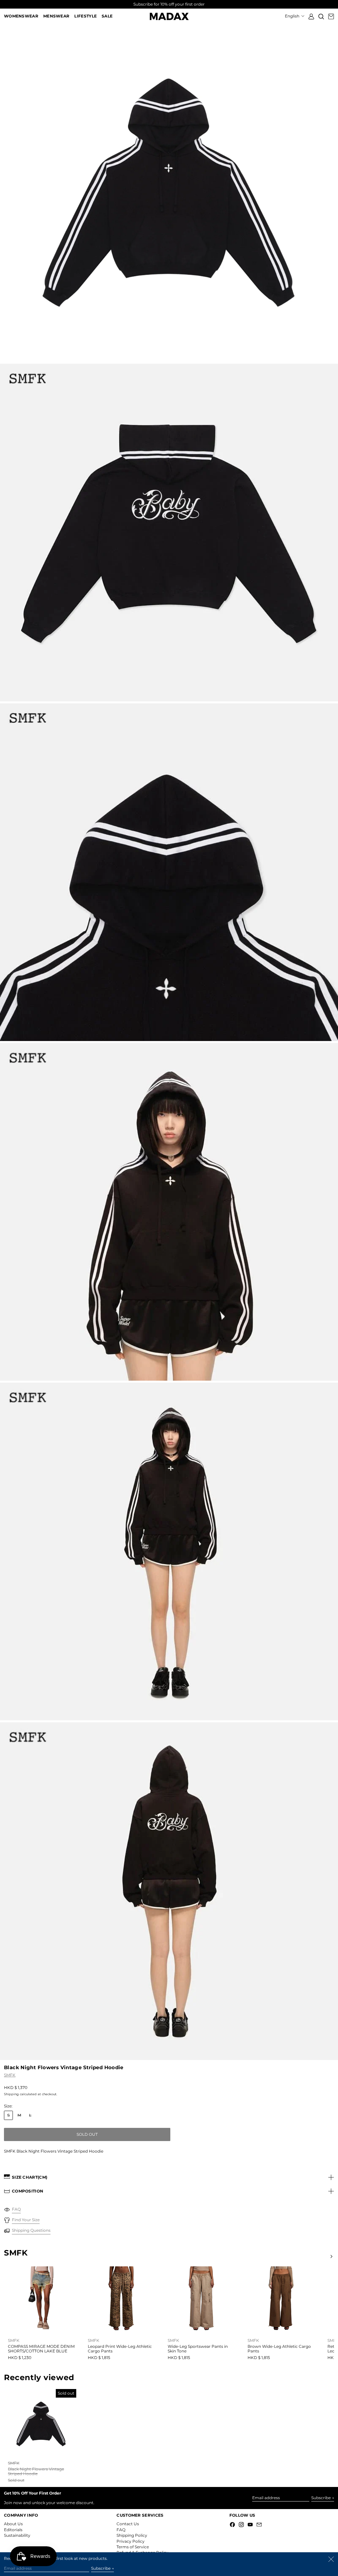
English (293, 16)
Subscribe (321, 2498)
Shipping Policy (132, 2535)
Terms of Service (133, 2547)
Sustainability (17, 2535)
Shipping (11, 2094)
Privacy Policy (131, 2541)
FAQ (121, 2530)
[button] (321, 16)
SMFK (10, 2075)
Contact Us (128, 2524)
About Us (13, 2524)
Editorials (13, 2530)
